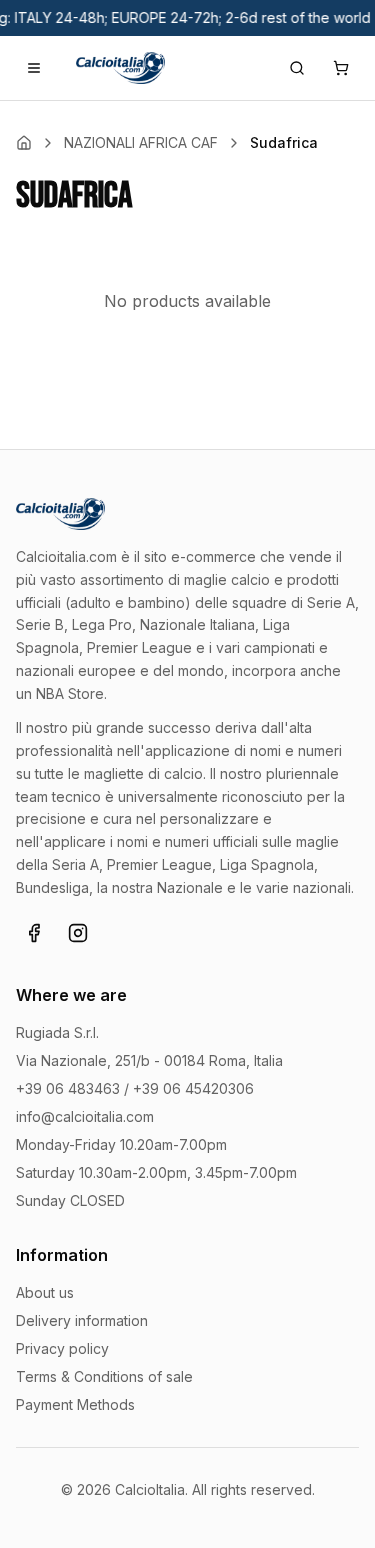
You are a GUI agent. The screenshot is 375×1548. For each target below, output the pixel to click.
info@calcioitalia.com (85, 1116)
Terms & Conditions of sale (104, 1376)
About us (45, 1292)
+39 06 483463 (68, 1088)
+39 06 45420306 (193, 1088)
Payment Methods (75, 1404)
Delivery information (82, 1320)
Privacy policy (62, 1348)
